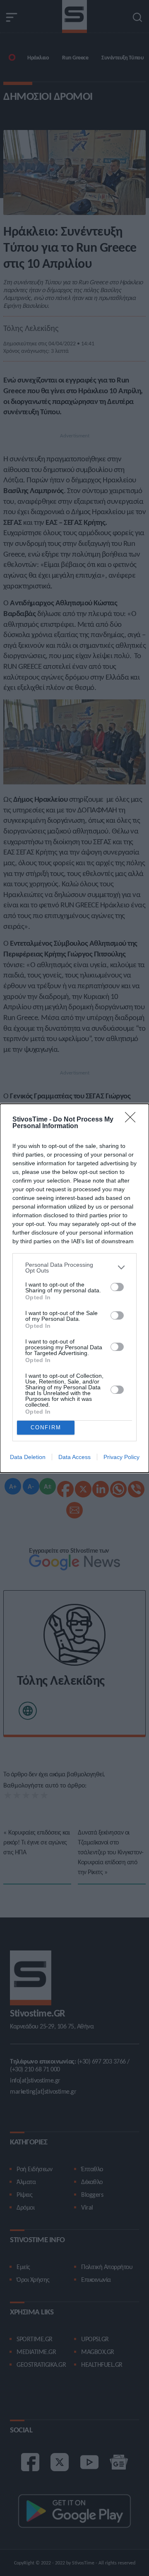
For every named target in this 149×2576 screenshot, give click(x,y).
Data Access (74, 1457)
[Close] (133, 1120)
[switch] (117, 1287)
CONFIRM (46, 1427)
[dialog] (74, 1288)
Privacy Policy (121, 1457)
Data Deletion (28, 1457)
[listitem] (74, 1268)
